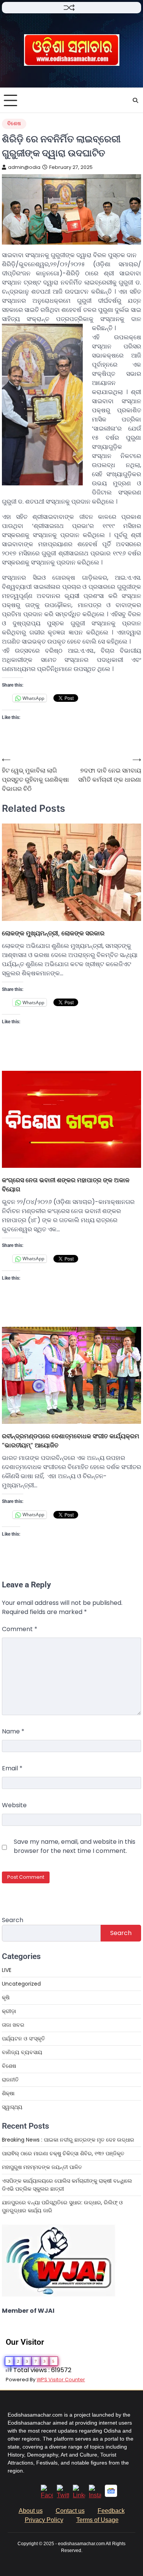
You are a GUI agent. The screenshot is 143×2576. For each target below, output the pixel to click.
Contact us (70, 2511)
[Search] (135, 100)
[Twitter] (63, 2495)
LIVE (7, 1970)
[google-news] (111, 2495)
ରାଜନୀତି (10, 2080)
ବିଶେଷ (14, 123)
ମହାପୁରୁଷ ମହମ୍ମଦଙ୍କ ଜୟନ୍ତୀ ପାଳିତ (42, 2167)
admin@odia (24, 167)
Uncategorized (21, 1984)
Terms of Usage (97, 2520)
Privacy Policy (44, 2520)
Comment (20, 1629)
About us (31, 2511)
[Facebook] (47, 2495)
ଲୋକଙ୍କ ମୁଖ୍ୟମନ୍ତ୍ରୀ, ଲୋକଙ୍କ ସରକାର (53, 933)
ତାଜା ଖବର (13, 2025)
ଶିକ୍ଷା (8, 2093)
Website (14, 1805)
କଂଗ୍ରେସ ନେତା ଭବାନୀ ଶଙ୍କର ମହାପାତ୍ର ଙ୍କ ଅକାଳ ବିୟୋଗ (66, 1185)
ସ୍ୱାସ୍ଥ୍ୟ (12, 2107)
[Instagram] (95, 2495)
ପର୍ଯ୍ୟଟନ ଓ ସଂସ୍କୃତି (23, 2039)
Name (13, 1731)
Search (13, 1920)
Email (12, 1768)
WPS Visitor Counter (61, 2380)
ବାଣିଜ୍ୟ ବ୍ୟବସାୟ (22, 2052)
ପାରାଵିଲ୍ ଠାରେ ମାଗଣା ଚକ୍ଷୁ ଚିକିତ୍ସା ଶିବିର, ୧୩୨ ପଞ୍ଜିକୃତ (64, 2153)
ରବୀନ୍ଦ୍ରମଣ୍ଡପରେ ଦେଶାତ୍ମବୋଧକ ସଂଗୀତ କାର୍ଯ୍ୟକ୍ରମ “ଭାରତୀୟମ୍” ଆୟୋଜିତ (71, 1441)
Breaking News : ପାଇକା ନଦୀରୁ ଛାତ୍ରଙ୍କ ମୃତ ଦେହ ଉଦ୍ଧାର (68, 2140)
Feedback (111, 2511)
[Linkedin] (79, 2495)
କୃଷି (6, 1997)
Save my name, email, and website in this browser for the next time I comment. (75, 1846)
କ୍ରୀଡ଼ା (9, 2011)
